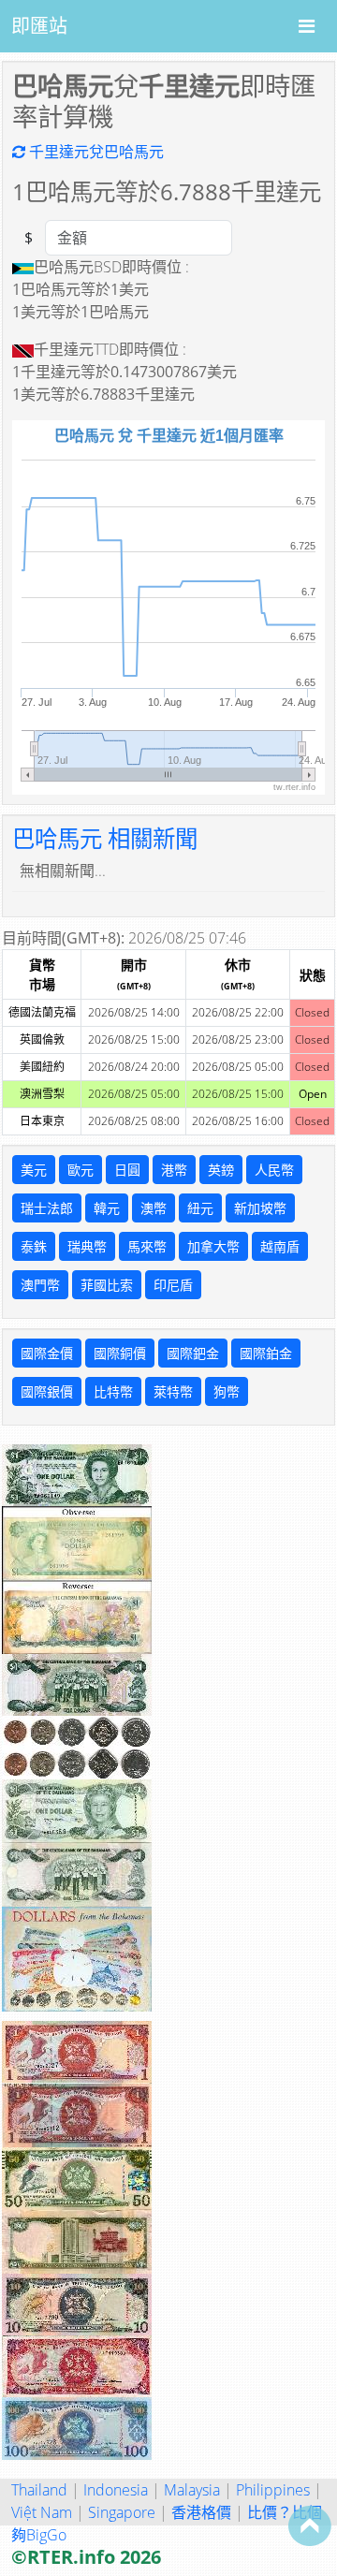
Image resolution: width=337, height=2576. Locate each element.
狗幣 (227, 1391)
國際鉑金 (266, 1353)
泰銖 (34, 1246)
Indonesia (116, 2490)
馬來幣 (147, 1246)
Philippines (273, 2490)
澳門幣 (40, 1285)
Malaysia (192, 2490)
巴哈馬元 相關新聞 (105, 838)
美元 (34, 1170)
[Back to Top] (310, 2525)
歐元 (81, 1170)
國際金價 (47, 1353)
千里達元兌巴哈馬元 (95, 152)
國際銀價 (47, 1391)
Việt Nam (42, 2512)
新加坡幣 (260, 1208)
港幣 (174, 1170)
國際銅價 (120, 1353)
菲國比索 (107, 1285)
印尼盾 (173, 1285)
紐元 (200, 1208)
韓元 (107, 1208)
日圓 (127, 1170)
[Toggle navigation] (307, 26)
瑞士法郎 (47, 1208)
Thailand (39, 2490)
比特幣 (113, 1391)
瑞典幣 (87, 1246)
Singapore (122, 2512)
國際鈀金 (193, 1353)
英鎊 (221, 1170)
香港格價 (201, 2512)
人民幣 (274, 1170)
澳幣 (154, 1208)
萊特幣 (173, 1391)
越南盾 (280, 1246)
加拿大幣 (213, 1246)
